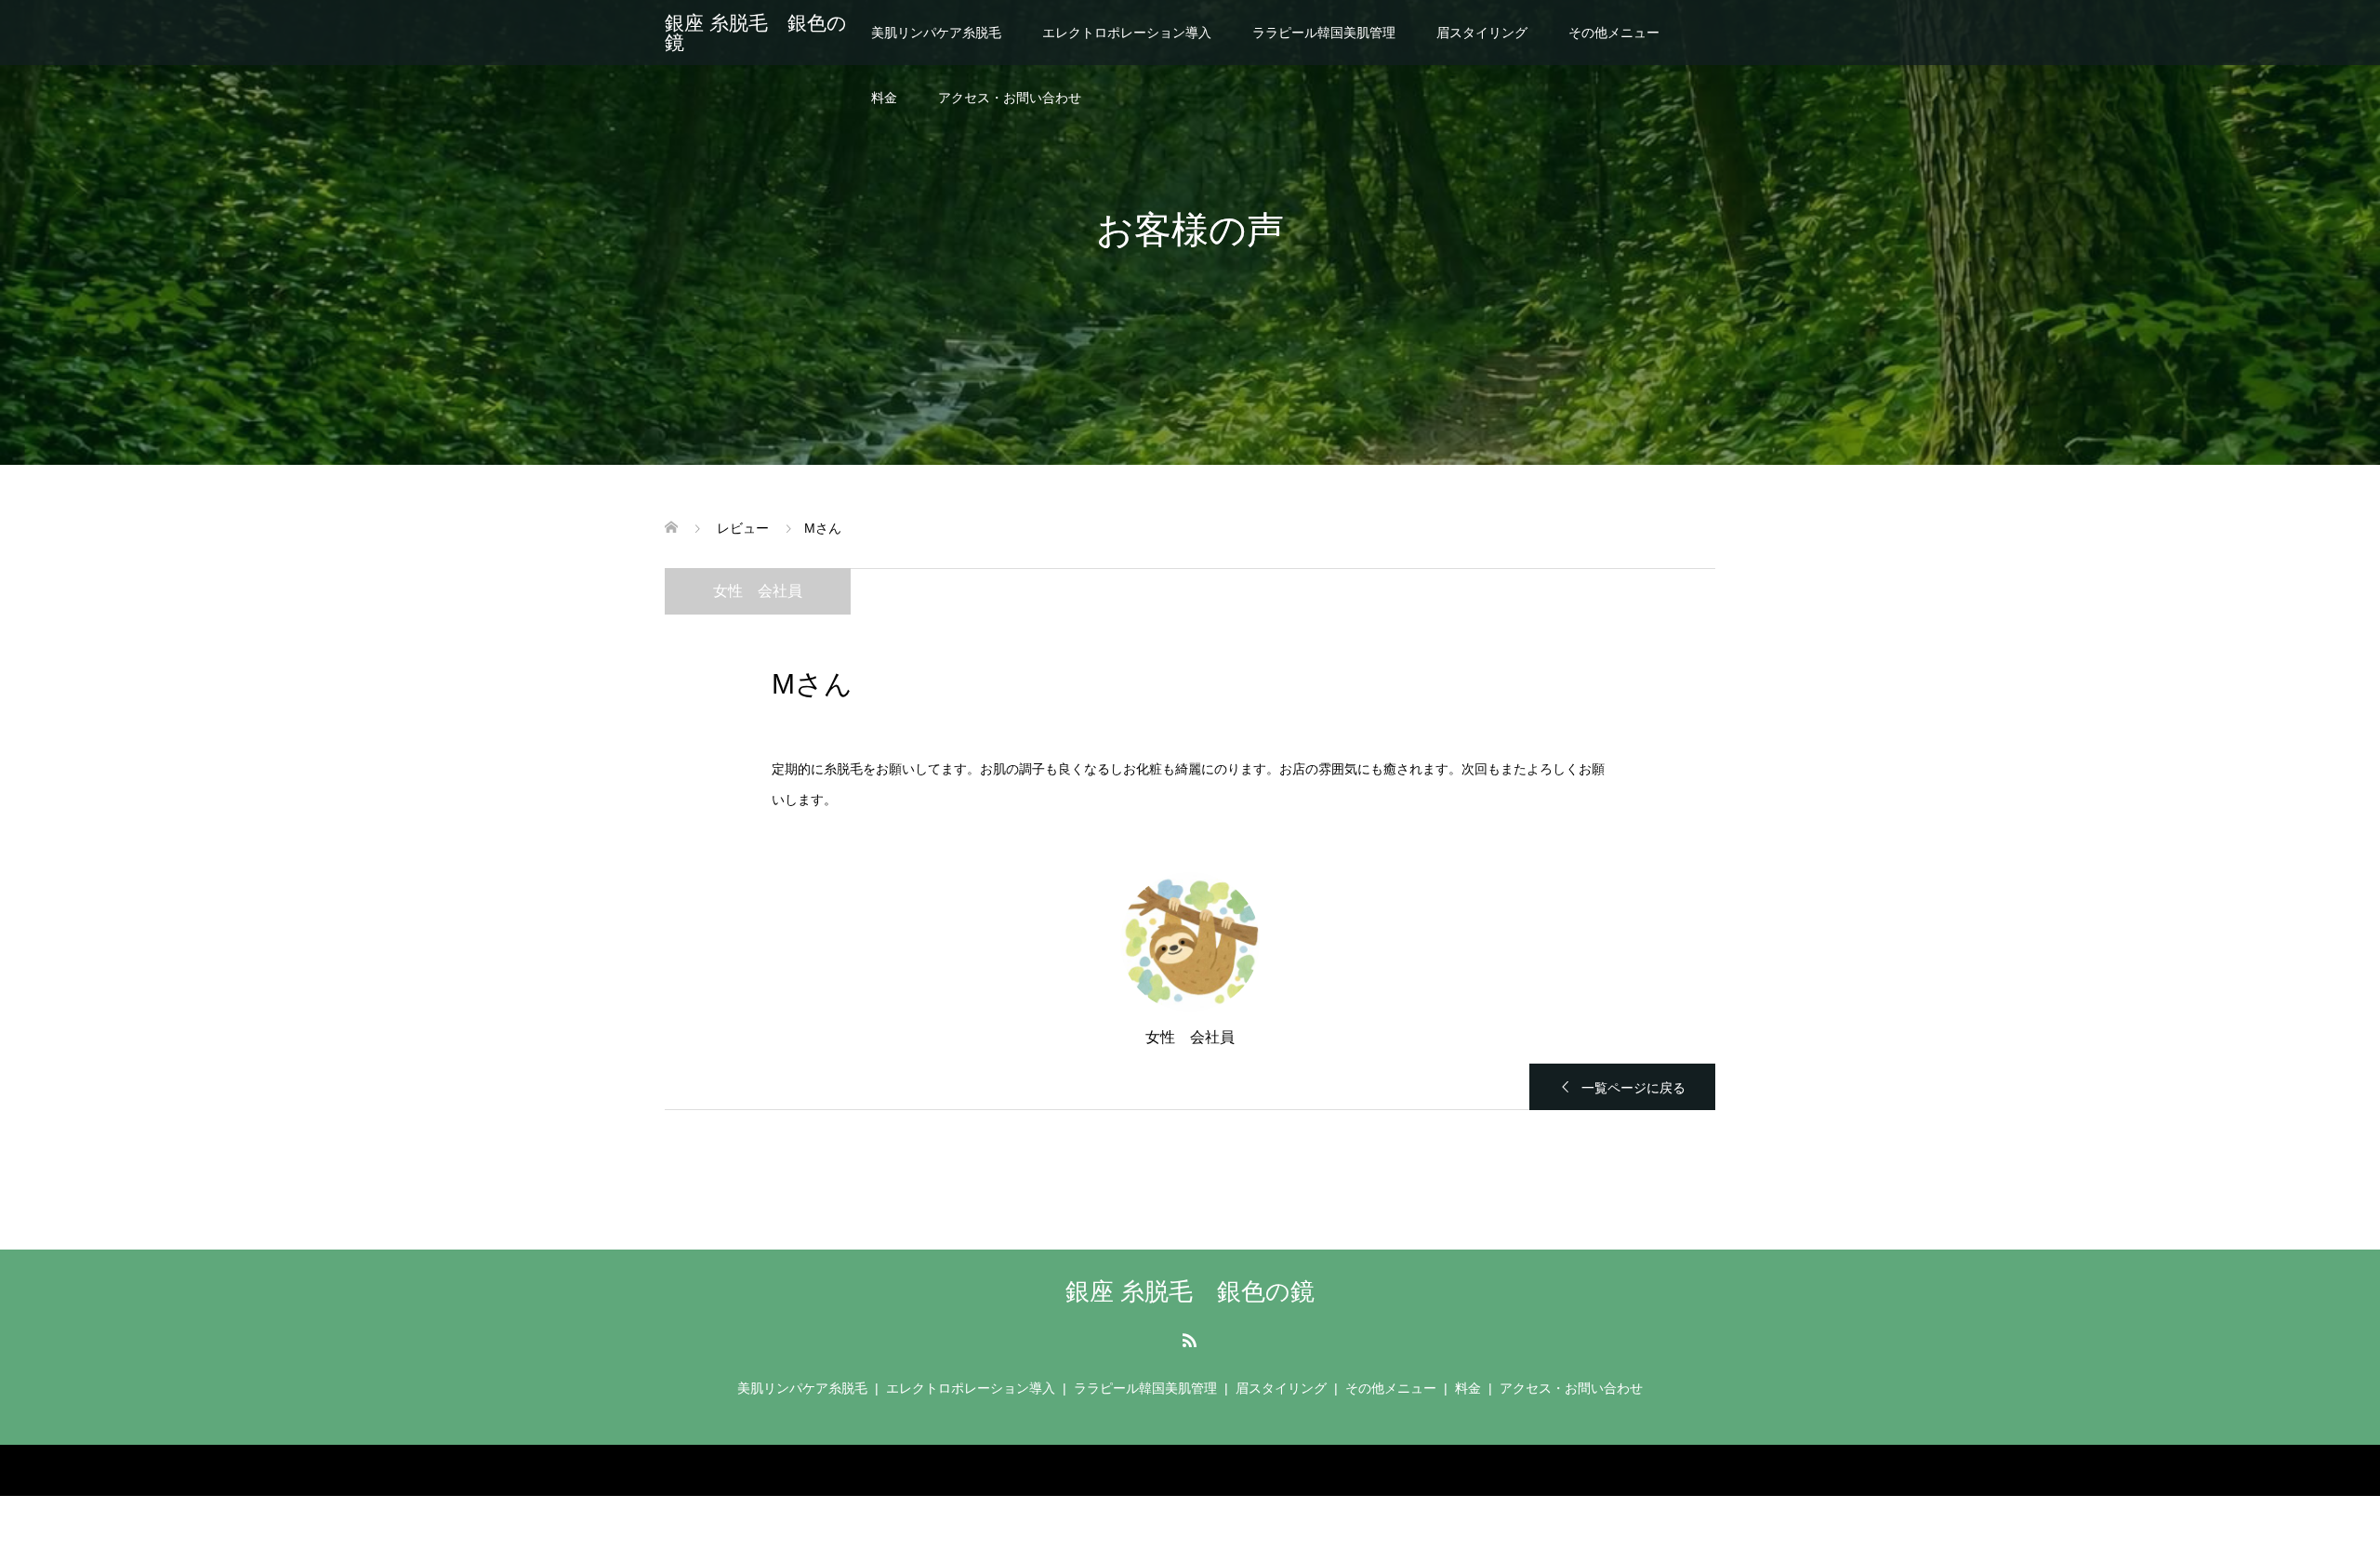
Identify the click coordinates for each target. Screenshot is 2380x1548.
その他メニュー (1614, 33)
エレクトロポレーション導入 (1127, 33)
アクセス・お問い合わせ (1010, 98)
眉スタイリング (1482, 33)
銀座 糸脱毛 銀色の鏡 (756, 33)
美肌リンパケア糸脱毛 (936, 33)
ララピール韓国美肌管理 (1324, 33)
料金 (884, 98)
